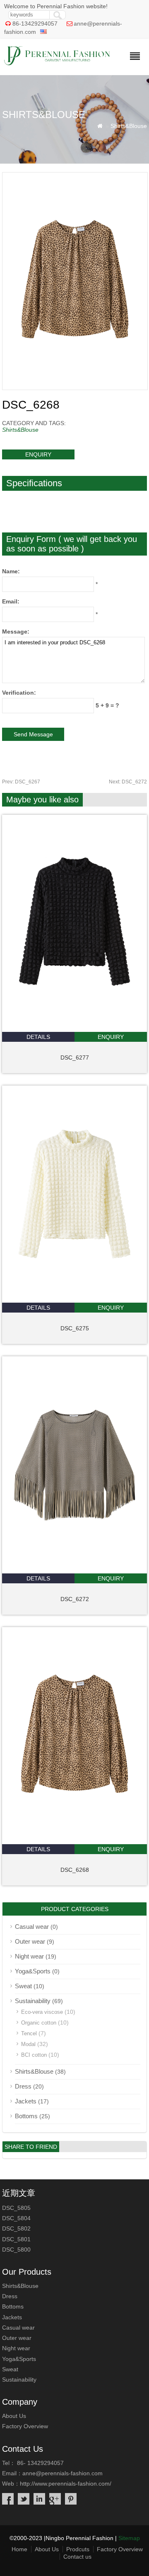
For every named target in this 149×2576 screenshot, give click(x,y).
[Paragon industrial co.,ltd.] (57, 63)
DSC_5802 (16, 2228)
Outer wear (30, 1941)
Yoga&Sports (33, 1971)
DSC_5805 (16, 2208)
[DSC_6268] (74, 1842)
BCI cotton (34, 2055)
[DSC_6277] (74, 1030)
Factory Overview (25, 2426)
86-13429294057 (35, 24)
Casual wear (32, 1927)
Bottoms (26, 2116)
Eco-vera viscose (42, 2012)
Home (19, 2549)
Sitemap (129, 2538)
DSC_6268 (75, 1870)
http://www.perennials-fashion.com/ (66, 2484)
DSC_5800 (16, 2250)
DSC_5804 (16, 2218)
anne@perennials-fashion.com (62, 2473)
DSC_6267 (21, 782)
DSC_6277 (75, 1057)
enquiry (38, 454)
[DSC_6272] (74, 1571)
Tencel (29, 2033)
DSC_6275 (75, 1328)
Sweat (23, 1986)
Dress (23, 2086)
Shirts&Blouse (129, 126)
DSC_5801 (16, 2239)
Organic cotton (39, 2023)
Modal (28, 2044)
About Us (14, 2416)
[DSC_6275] (74, 1301)
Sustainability (33, 2001)
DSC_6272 (128, 782)
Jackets (26, 2101)
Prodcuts (78, 2549)
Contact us (77, 2557)
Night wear (29, 1956)
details (38, 1037)
